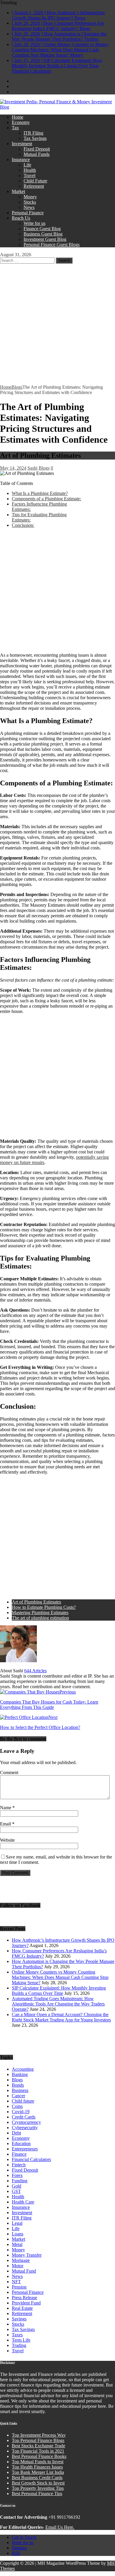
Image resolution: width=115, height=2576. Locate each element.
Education (21, 2143)
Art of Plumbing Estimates (36, 1602)
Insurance (21, 160)
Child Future (35, 181)
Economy (21, 122)
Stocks (30, 202)
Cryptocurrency (26, 2122)
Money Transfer (27, 2255)
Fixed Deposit (37, 149)
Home (18, 117)
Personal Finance (28, 213)
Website (7, 1840)
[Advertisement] (57, 324)
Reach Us (21, 218)
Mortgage (21, 2260)
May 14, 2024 (13, 468)
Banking (20, 2074)
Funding (20, 2181)
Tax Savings (35, 138)
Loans (18, 2234)
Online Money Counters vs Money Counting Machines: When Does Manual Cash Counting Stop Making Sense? (60, 1977)
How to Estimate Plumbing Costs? (44, 1607)
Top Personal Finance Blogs (38, 2440)
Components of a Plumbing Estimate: (46, 499)
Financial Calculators (31, 2159)
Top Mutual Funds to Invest (38, 2462)
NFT (16, 2282)
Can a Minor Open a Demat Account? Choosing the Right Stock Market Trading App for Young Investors (61, 2017)
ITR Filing (33, 133)
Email (6, 1824)
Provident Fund (26, 2303)
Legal (17, 2223)
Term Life (21, 2340)
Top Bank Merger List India (38, 2472)
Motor (18, 2266)
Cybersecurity (25, 2128)
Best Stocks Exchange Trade (38, 2446)
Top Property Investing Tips (38, 2488)
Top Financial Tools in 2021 (38, 2451)
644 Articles (35, 1671)
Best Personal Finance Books (39, 2456)
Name (6, 1808)
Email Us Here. (60, 2527)
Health (30, 170)
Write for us (34, 223)
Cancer (18, 2096)
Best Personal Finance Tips (37, 2494)
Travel (29, 175)
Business (20, 2090)
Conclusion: (23, 525)
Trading (19, 2345)
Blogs (44, 468)
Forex (17, 2175)
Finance (19, 2154)
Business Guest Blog (43, 234)
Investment (22, 144)
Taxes (17, 2335)
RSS (16, 2553)
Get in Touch (24, 2537)
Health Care (23, 2202)
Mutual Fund (24, 2271)
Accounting (23, 2069)
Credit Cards (24, 2117)
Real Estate (22, 2308)
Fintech (19, 2165)
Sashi (32, 468)
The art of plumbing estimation (40, 1618)
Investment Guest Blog (45, 239)
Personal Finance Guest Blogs (52, 245)
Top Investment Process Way (39, 2435)
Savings (19, 2319)
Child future (23, 2101)
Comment (9, 1772)
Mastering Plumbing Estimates (40, 1613)
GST (16, 2191)
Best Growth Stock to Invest (38, 2483)
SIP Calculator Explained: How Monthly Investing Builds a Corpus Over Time (59, 1991)
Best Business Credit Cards (37, 2478)
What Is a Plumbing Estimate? (40, 493)
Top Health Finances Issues (37, 2467)
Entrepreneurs (25, 2149)
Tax (15, 128)
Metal (17, 2244)
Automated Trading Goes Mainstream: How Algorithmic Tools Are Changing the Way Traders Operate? (58, 2004)
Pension (19, 2287)
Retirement (34, 186)
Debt (16, 2133)
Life (27, 165)
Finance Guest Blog (42, 229)
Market (18, 191)
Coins (17, 2106)
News (29, 207)
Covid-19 (21, 2112)
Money (30, 197)
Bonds (18, 2085)
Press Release (24, 2298)
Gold (17, 2186)
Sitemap (19, 2548)
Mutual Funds (37, 154)
